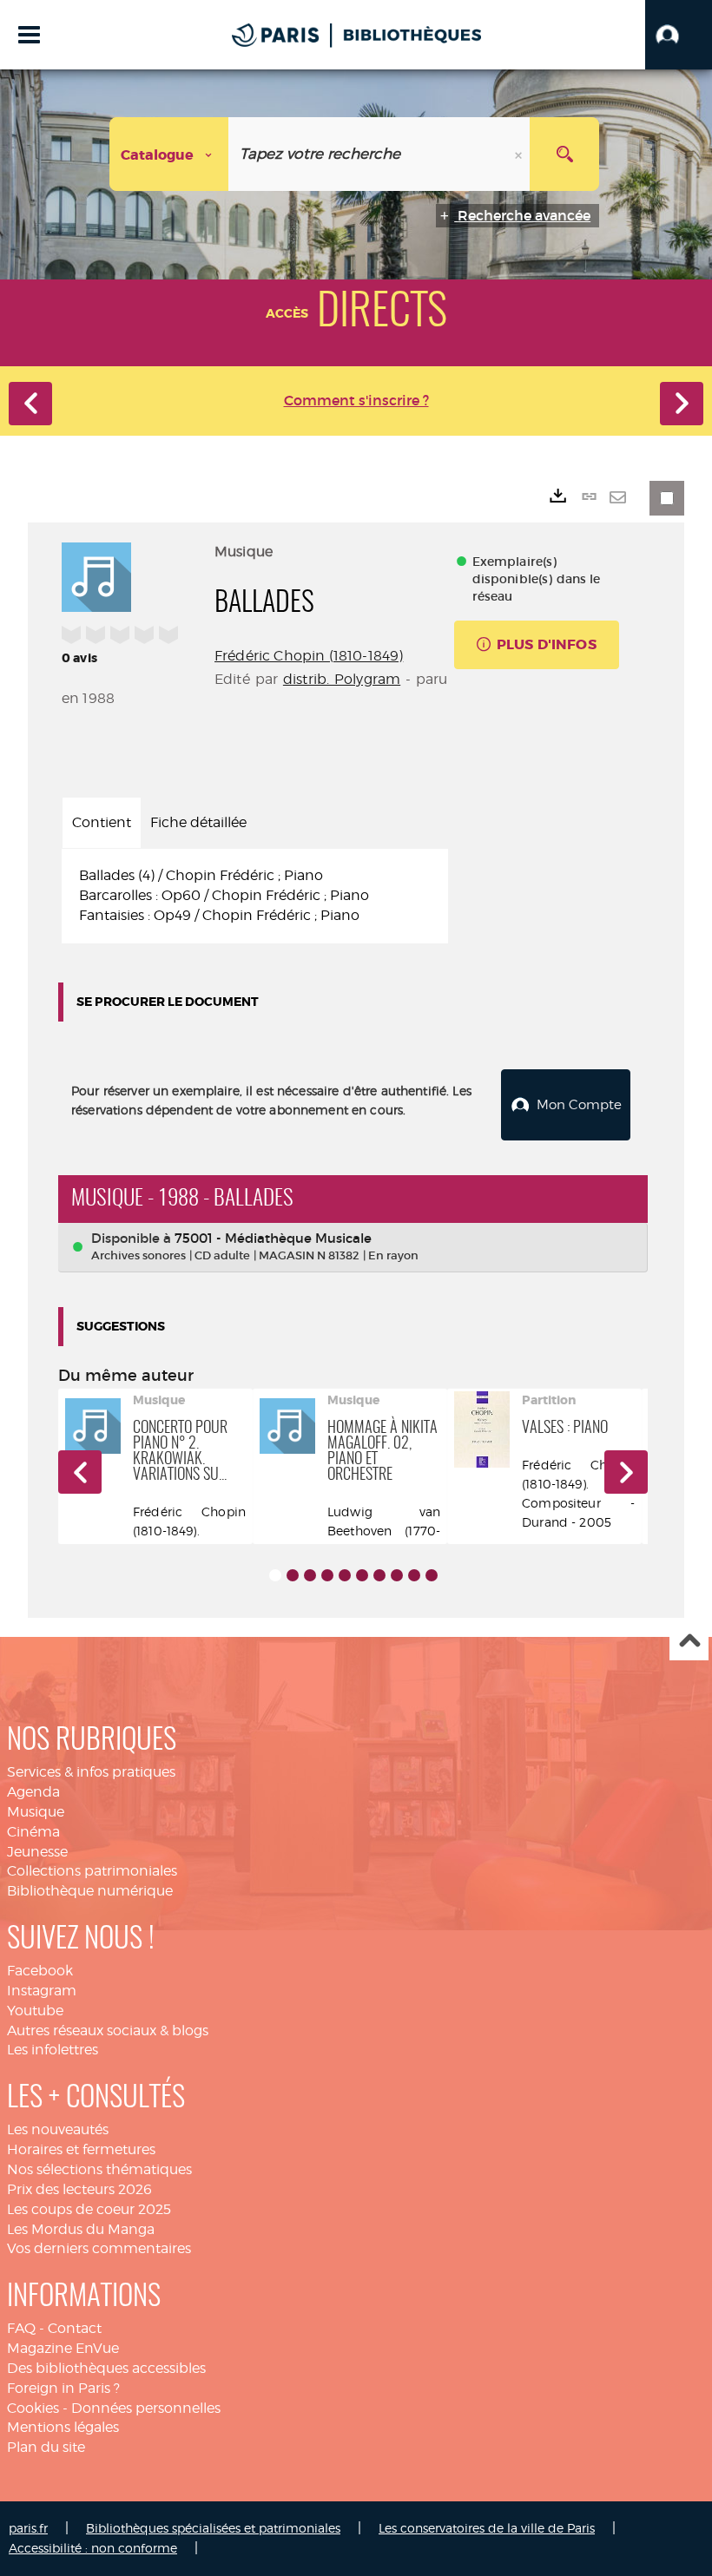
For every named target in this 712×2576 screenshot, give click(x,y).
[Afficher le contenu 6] (362, 1575)
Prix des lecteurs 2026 (79, 2189)
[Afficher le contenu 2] (293, 1575)
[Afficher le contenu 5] (345, 1575)
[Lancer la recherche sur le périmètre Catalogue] (564, 154)
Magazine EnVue (63, 2348)
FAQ (21, 2328)
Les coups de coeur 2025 (89, 2209)
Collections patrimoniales (92, 1871)
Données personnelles (146, 2408)
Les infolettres (53, 2050)
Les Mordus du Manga (81, 2229)
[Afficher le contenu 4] (327, 1575)
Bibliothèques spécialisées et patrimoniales (213, 2528)
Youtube (35, 2011)
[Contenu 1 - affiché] (275, 1575)
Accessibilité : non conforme (93, 2548)
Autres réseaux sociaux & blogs (108, 2031)
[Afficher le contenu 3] (310, 1575)
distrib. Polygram (342, 679)
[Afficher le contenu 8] (397, 1575)
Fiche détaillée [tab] (198, 822)
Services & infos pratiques (91, 1772)
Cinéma (33, 1832)
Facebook (40, 1971)
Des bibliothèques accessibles (106, 2368)
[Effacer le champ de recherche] (520, 154)
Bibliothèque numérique (90, 1891)
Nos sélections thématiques (99, 2169)
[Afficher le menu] (29, 35)
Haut (689, 1642)
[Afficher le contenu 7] (379, 1575)
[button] (679, 35)
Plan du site (46, 2447)
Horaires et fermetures (81, 2149)
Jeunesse (37, 1852)
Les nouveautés (58, 2129)
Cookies (33, 2408)
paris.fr (28, 2528)
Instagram (42, 1991)
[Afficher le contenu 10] (432, 1575)
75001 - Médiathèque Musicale (273, 1238)
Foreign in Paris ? (63, 2388)
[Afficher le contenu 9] (414, 1575)
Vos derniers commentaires (99, 2248)
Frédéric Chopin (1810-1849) (309, 656)
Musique (36, 1812)
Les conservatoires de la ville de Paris (487, 2528)
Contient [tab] (102, 822)
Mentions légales (63, 2427)
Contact (75, 2328)
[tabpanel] (255, 896)
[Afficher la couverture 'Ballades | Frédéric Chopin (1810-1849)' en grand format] (96, 575)
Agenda (33, 1792)
